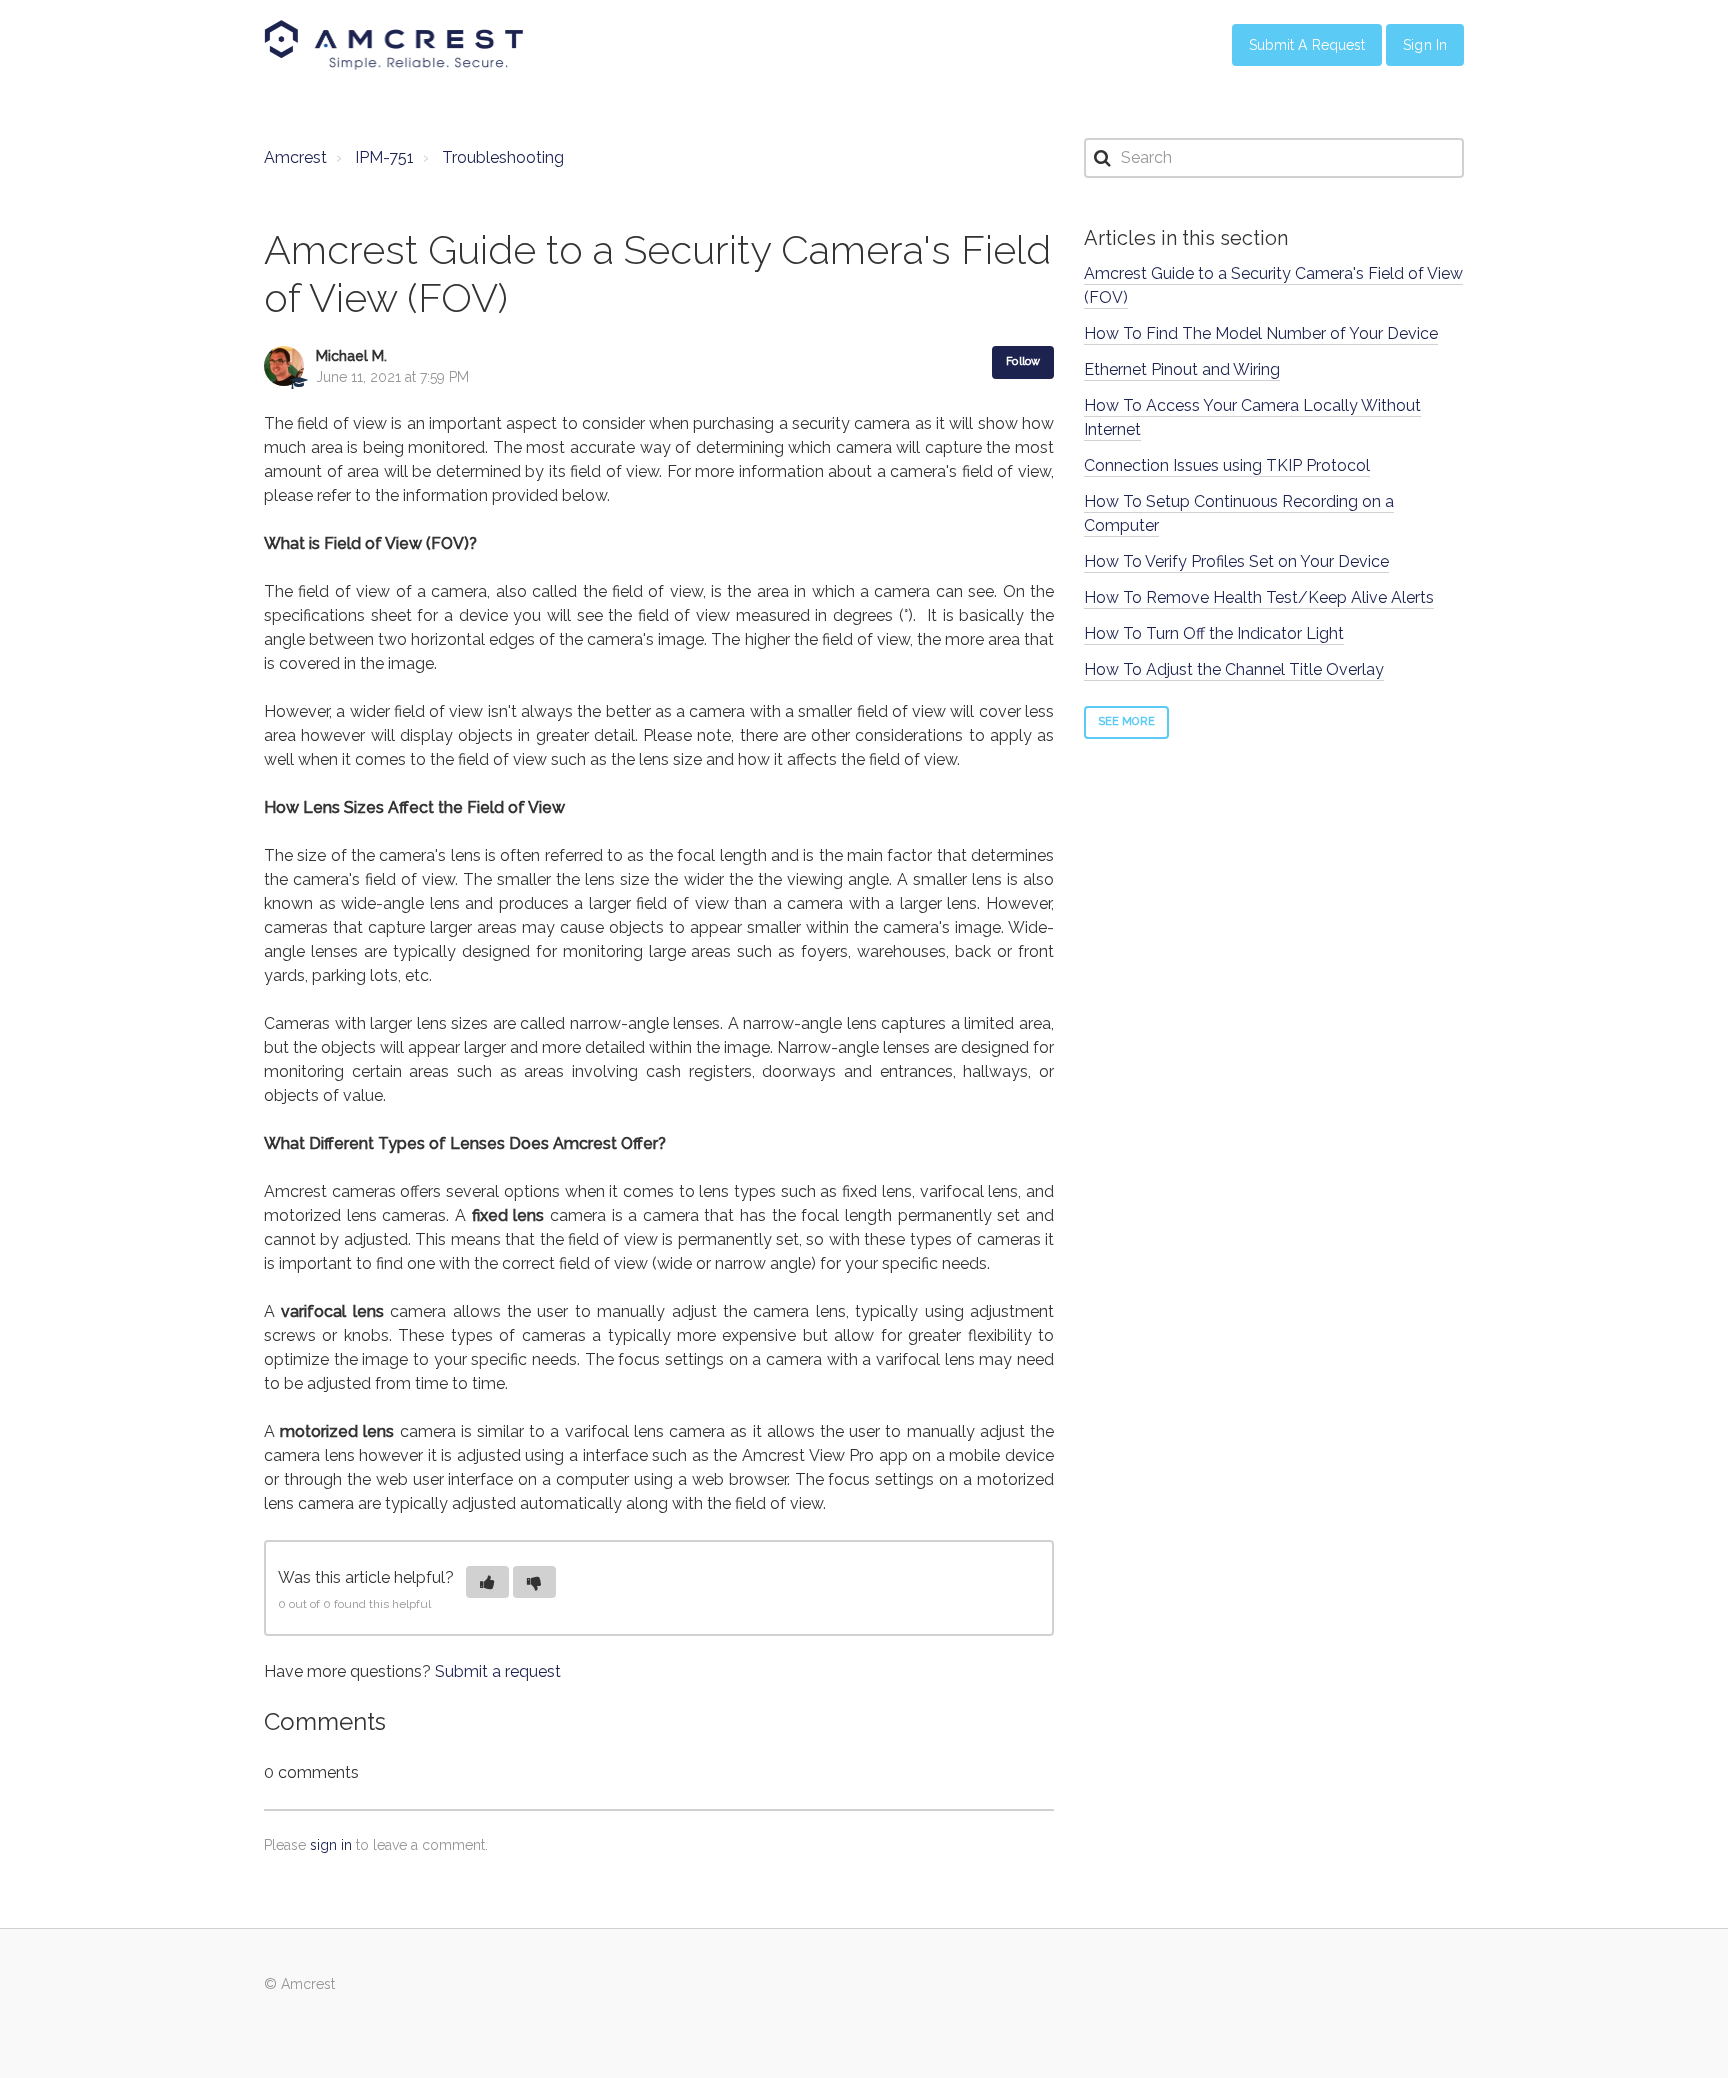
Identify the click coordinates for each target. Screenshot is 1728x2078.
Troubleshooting (503, 157)
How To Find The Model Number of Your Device (1261, 333)
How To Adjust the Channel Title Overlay (1234, 669)
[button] (487, 1582)
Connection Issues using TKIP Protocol (1227, 465)
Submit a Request (1307, 45)
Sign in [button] (1425, 45)
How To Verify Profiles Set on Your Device (1236, 561)
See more (1126, 721)
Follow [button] (1023, 361)
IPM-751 (384, 157)
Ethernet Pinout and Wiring (1182, 369)
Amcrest (295, 157)
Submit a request (498, 1671)
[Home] (394, 45)
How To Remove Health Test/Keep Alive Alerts (1259, 597)
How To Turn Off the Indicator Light (1214, 633)
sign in (331, 1845)
